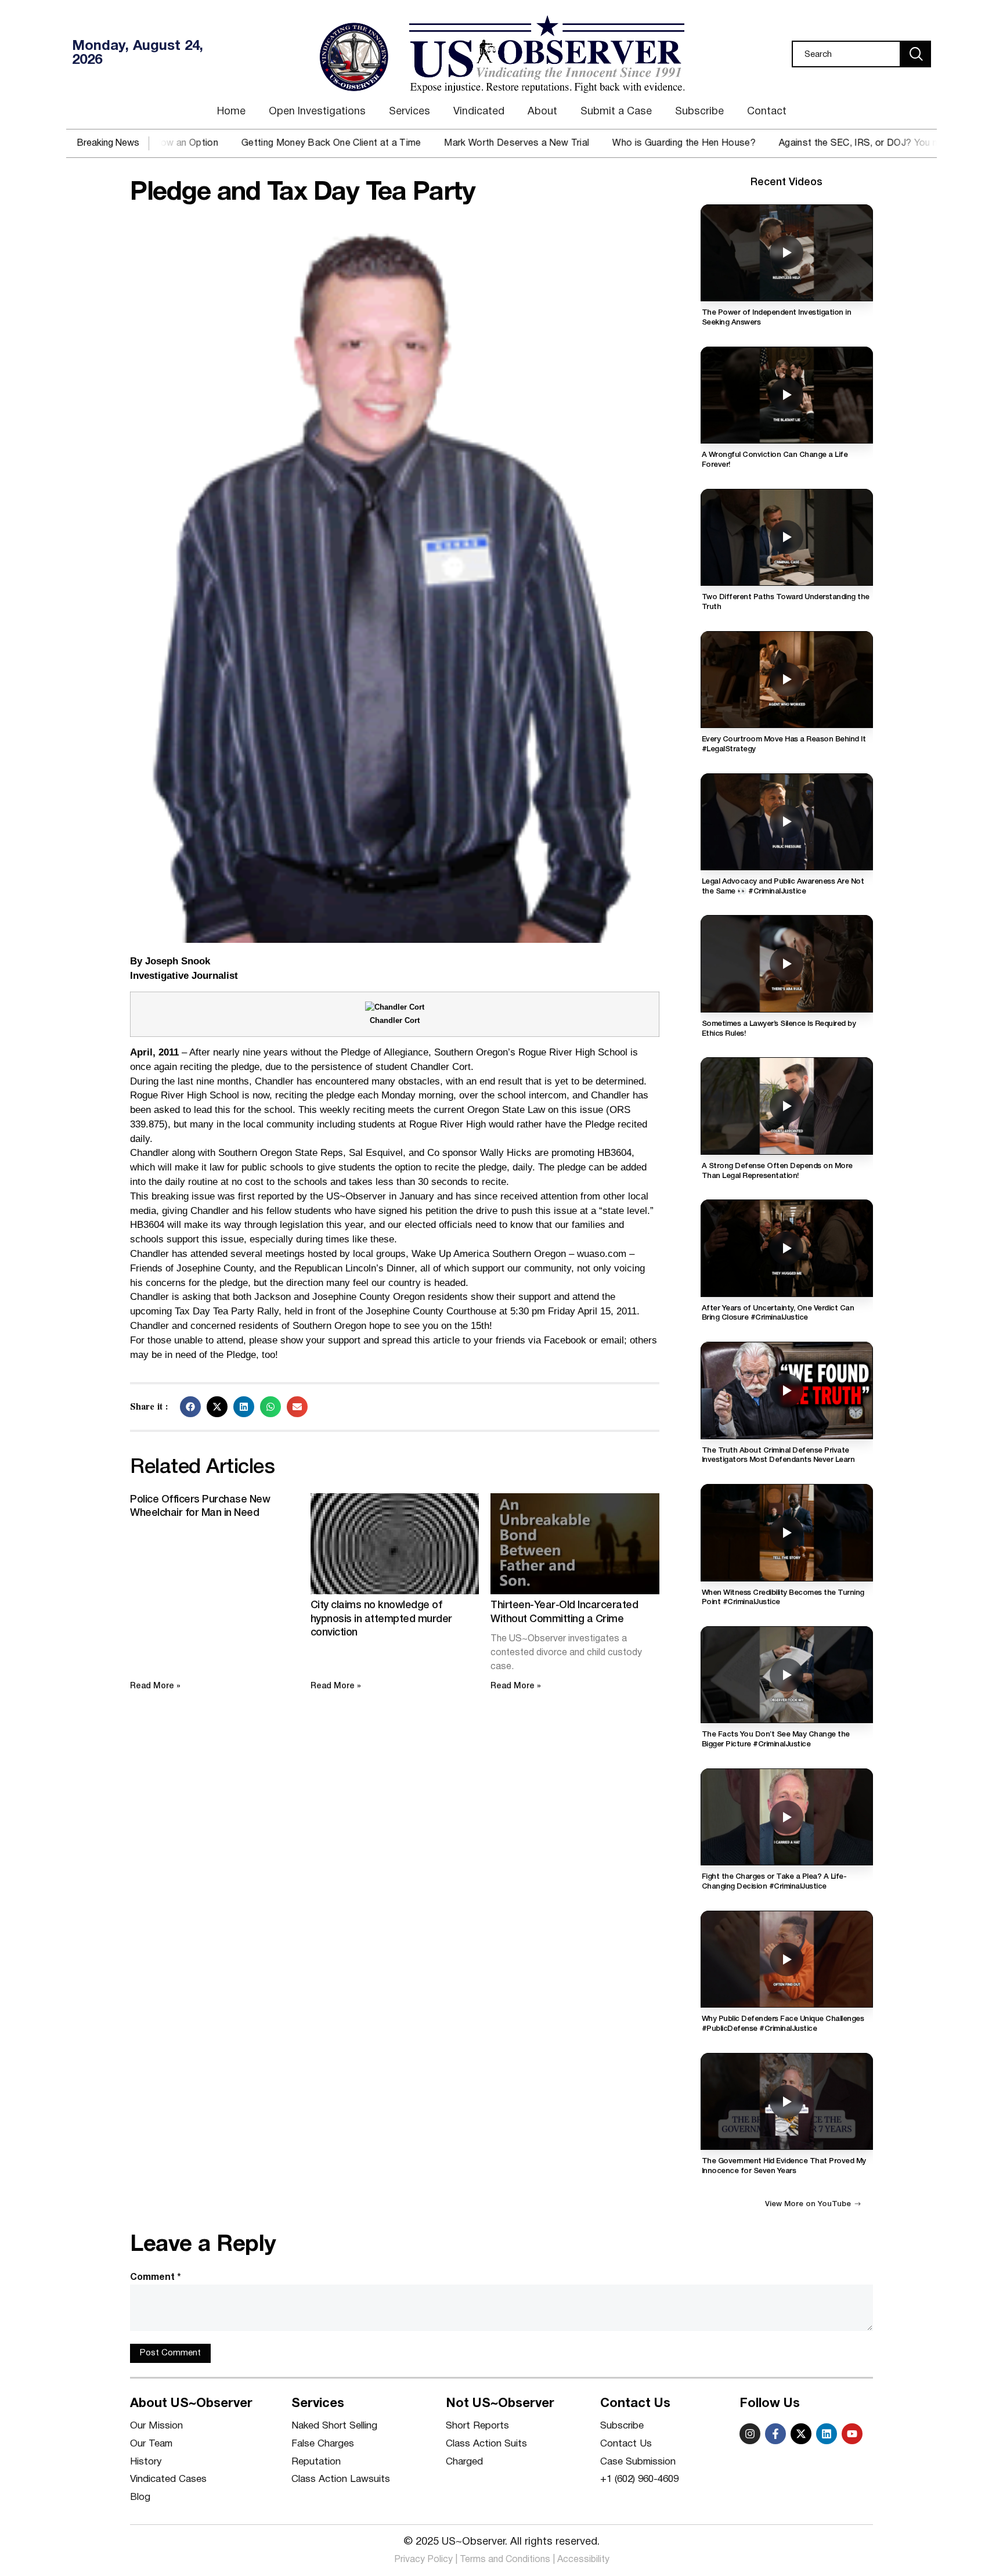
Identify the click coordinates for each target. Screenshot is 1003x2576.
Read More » (155, 1686)
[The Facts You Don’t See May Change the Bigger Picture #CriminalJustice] (787, 1675)
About (542, 112)
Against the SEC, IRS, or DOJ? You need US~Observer (818, 143)
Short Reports (477, 2426)
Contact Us (626, 2444)
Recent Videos (786, 182)
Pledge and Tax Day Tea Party (302, 193)
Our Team (151, 2444)
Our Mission (156, 2426)
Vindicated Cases (168, 2479)
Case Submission (638, 2462)
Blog (140, 2497)
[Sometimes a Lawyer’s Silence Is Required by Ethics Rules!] (787, 963)
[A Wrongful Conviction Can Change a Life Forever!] (787, 395)
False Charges (323, 2444)
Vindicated (479, 112)
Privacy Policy (423, 2560)
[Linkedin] (827, 2434)
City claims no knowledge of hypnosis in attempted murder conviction (381, 1619)
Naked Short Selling (334, 2426)
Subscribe (699, 112)
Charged (464, 2462)
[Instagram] (750, 2434)
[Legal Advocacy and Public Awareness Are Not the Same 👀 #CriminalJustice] (787, 822)
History (146, 2462)
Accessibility (583, 2560)
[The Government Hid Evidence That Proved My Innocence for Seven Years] (787, 2101)
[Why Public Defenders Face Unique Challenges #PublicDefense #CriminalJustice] (787, 1959)
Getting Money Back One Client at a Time (252, 143)
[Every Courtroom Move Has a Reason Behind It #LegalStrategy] (787, 680)
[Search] (916, 54)
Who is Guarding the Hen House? (606, 143)
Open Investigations (317, 112)
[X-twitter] (801, 2434)
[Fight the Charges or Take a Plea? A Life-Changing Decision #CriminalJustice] (787, 1817)
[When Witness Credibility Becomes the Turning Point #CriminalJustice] (787, 1532)
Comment (156, 2278)
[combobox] (846, 54)
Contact (767, 112)
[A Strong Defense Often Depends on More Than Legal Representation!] (787, 1106)
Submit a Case (616, 112)
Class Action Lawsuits (341, 2479)
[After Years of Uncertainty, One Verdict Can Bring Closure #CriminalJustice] (787, 1248)
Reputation (316, 2462)
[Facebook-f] (775, 2434)
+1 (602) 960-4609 (639, 2479)
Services (410, 112)
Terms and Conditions (505, 2560)
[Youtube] (852, 2434)
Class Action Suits (486, 2444)
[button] (190, 1407)
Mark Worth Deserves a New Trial (438, 143)
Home (231, 112)
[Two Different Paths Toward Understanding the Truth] (787, 537)
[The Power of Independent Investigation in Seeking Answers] (787, 253)
